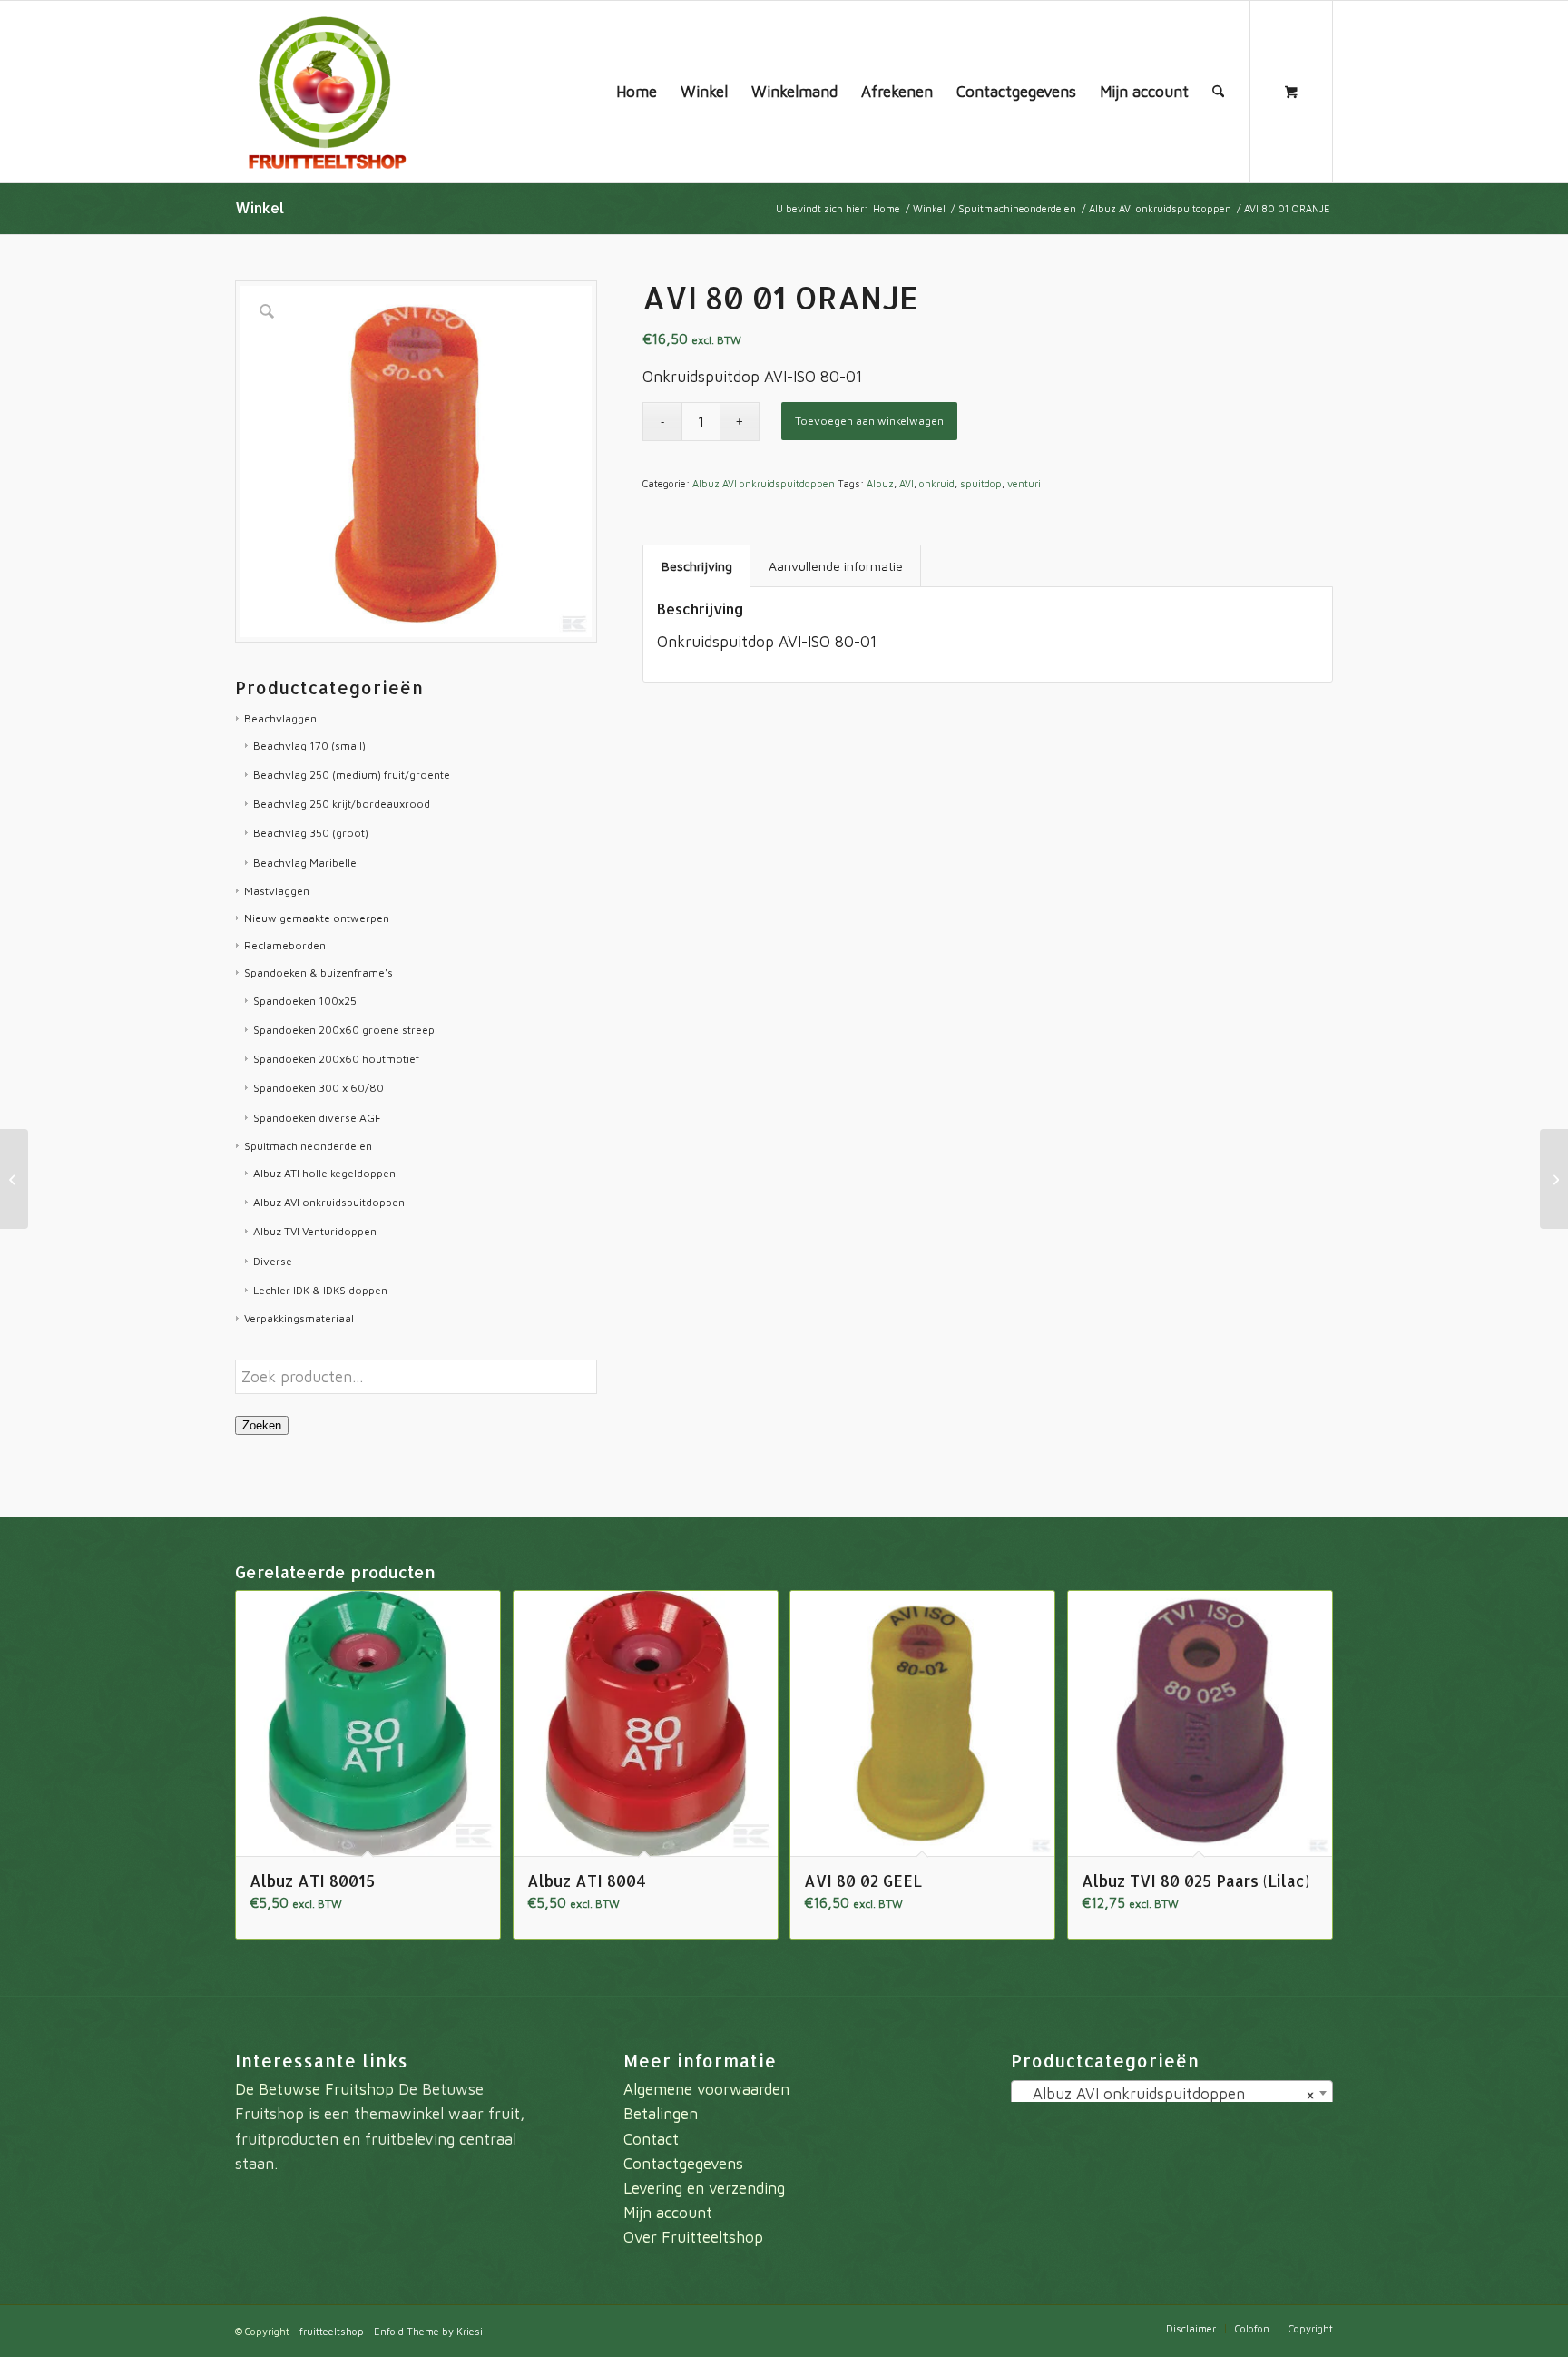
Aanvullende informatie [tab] (836, 566)
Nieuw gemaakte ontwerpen (317, 918)
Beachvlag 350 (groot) (311, 833)
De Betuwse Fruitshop (314, 2089)
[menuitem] (637, 92)
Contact (651, 2139)
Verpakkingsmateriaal (299, 1318)
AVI (906, 483)
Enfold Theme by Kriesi (428, 2331)
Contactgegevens (683, 2164)
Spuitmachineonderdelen (308, 1146)
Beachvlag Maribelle (305, 863)
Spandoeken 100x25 (305, 1001)
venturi (1024, 483)
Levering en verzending (704, 2188)
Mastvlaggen (277, 891)
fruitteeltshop (332, 2331)
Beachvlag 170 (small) (309, 746)
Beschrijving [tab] (697, 566)
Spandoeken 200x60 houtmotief (336, 1059)
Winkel (260, 207)
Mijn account (668, 2213)
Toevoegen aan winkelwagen (869, 421)
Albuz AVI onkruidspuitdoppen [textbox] (1166, 2094)
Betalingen (661, 2114)
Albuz (880, 483)
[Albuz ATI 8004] (14, 1179)
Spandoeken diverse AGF (317, 1118)
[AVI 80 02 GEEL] (1554, 1179)
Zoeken (262, 1425)
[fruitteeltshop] (326, 92)
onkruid (937, 483)
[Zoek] (1218, 92)
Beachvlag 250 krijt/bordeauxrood (342, 804)
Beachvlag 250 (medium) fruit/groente (352, 775)
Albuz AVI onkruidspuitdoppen (329, 1202)
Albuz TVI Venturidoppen (315, 1231)
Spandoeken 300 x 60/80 (318, 1088)
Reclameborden (285, 945)
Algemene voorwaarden (706, 2089)
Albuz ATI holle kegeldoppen (324, 1173)
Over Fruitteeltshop (693, 2237)
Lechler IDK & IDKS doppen (320, 1290)
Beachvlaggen (280, 718)
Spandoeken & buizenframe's (318, 972)
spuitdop (981, 483)
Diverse (273, 1261)
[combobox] (1172, 2093)
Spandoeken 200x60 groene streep (344, 1030)
